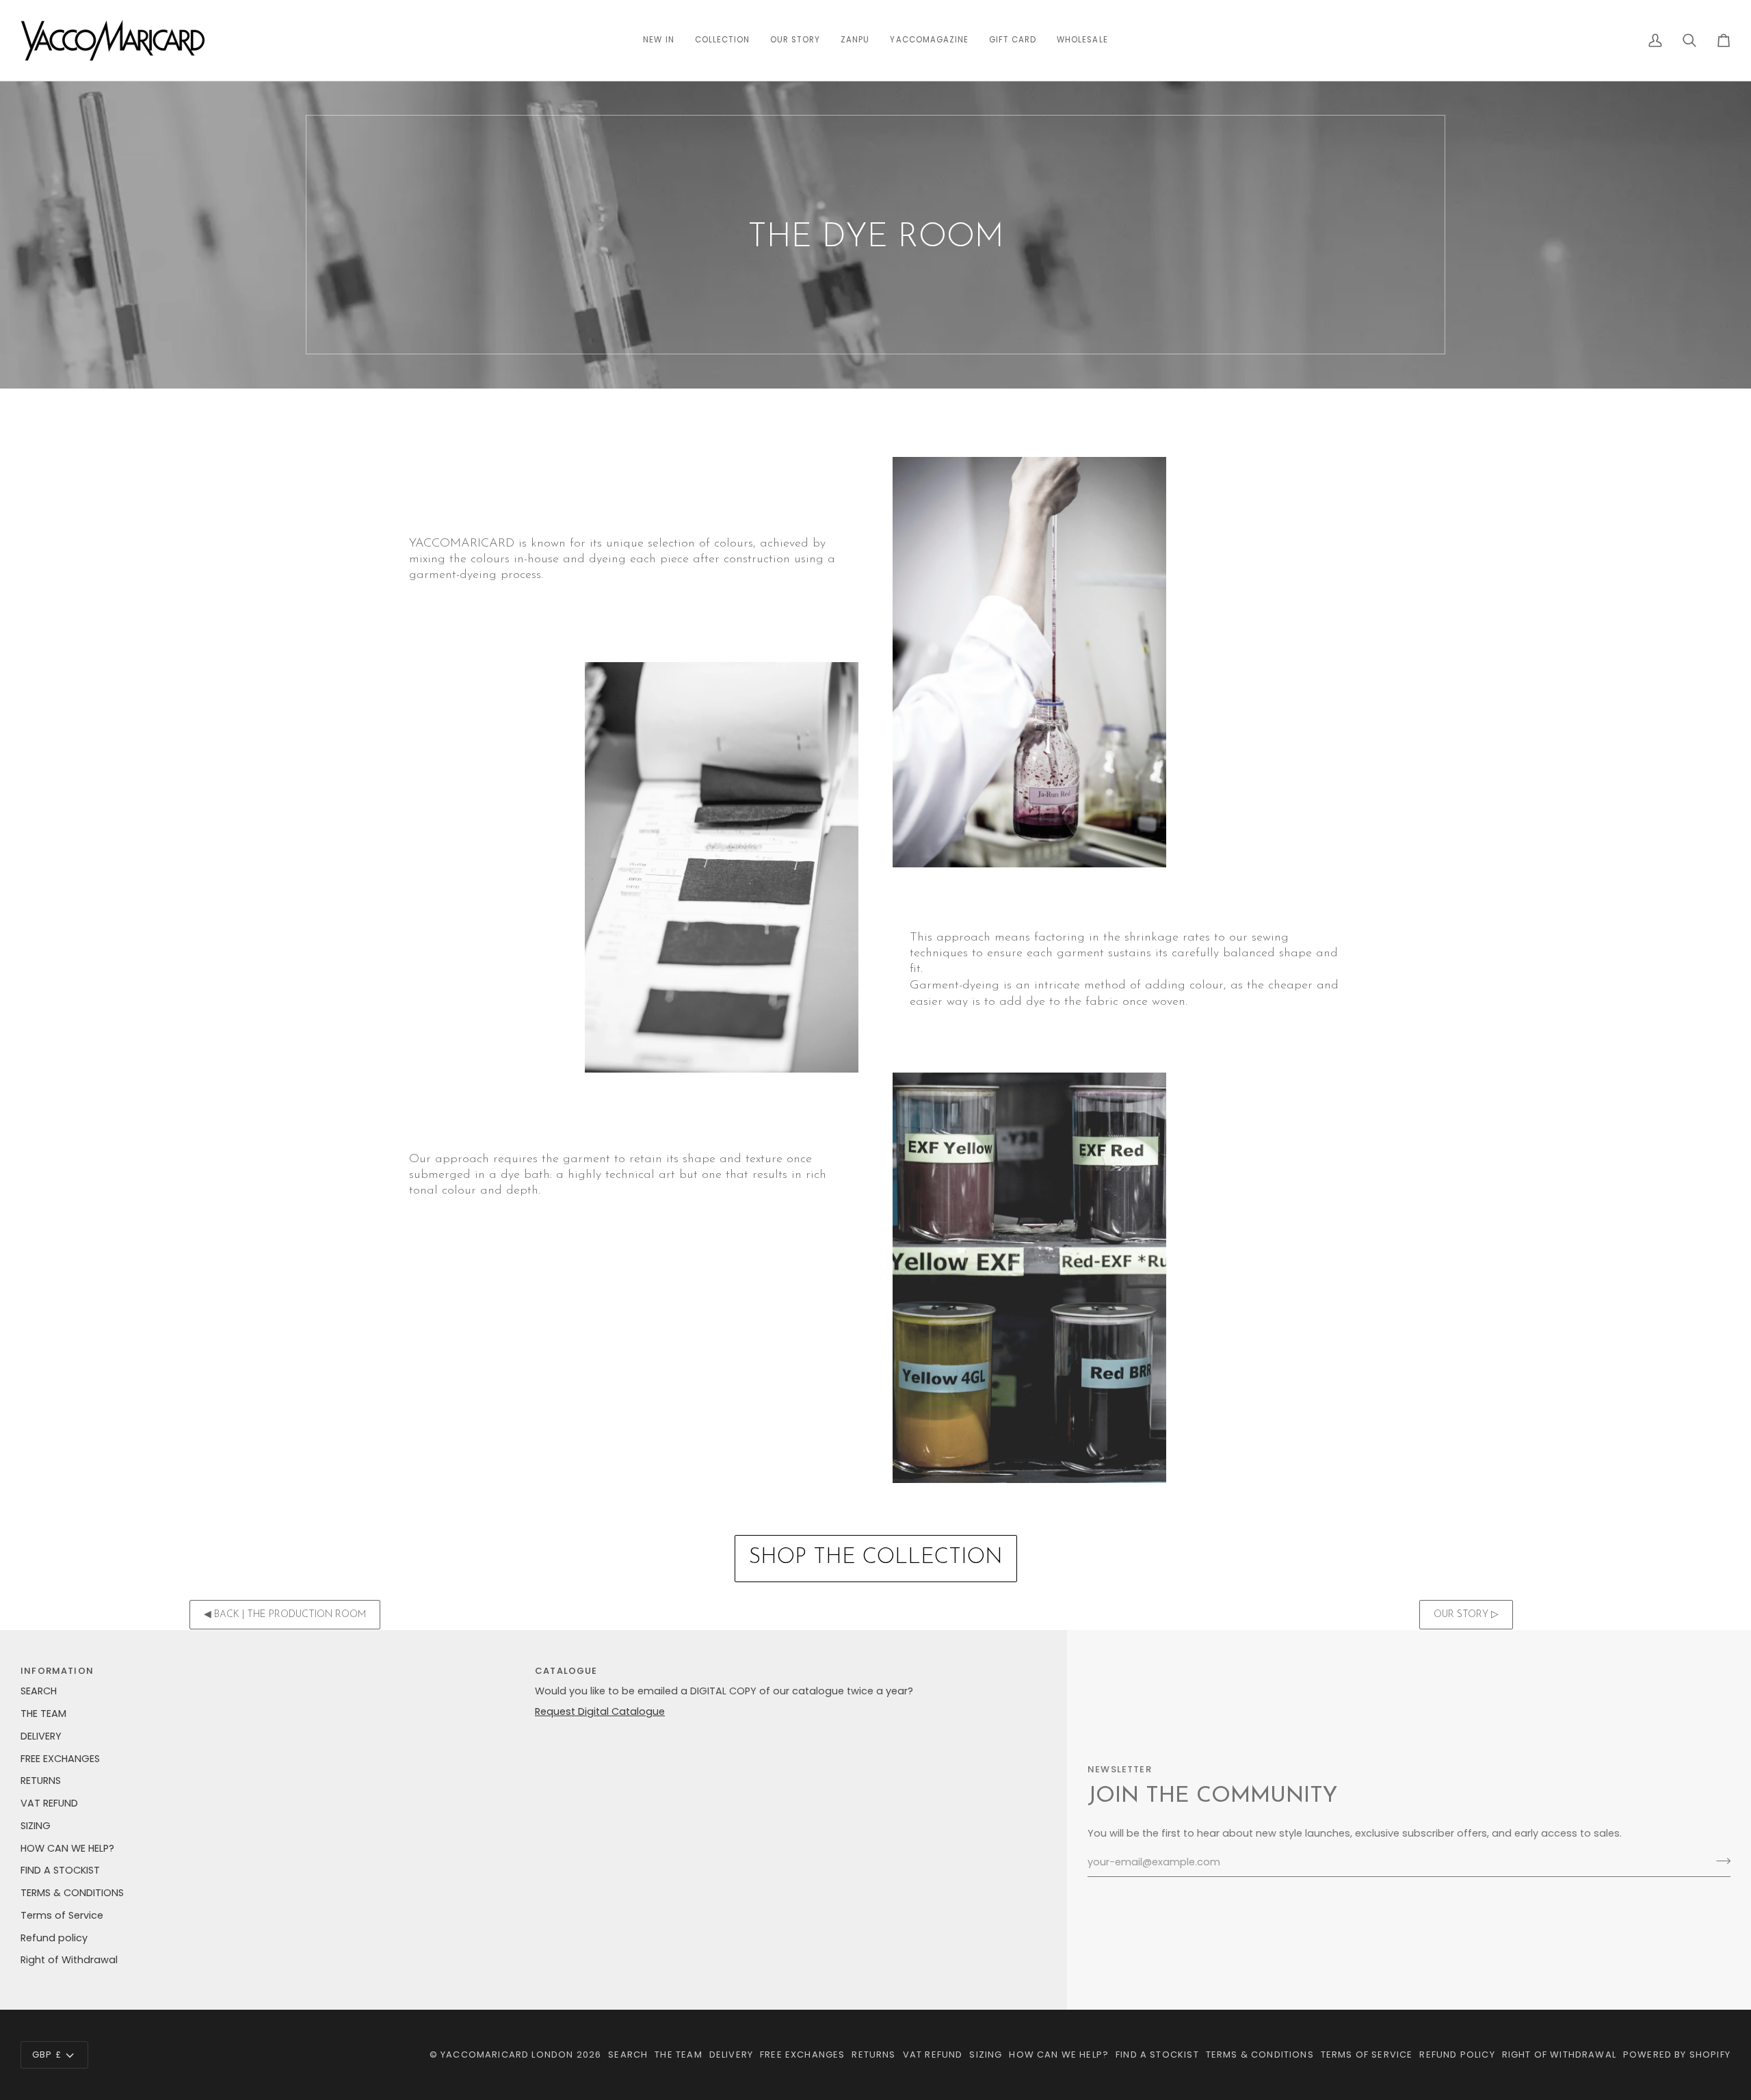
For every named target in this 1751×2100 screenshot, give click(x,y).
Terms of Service (62, 1915)
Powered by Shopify (1677, 2055)
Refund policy (54, 1938)
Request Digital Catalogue (600, 1711)
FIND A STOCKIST (60, 1870)
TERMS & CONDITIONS (72, 1893)
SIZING (36, 1826)
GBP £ (47, 2055)
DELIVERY (41, 1736)
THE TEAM (43, 1714)
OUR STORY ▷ (1466, 1615)
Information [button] (57, 1671)
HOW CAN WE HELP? (67, 1848)
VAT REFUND (49, 1803)
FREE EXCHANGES (60, 1759)
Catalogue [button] (566, 1671)
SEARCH (39, 1691)
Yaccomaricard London (507, 2055)
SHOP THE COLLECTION (876, 1558)
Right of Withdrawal (69, 1960)
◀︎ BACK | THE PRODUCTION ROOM (285, 1615)
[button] (722, 40)
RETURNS (41, 1781)
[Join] (1719, 1861)
